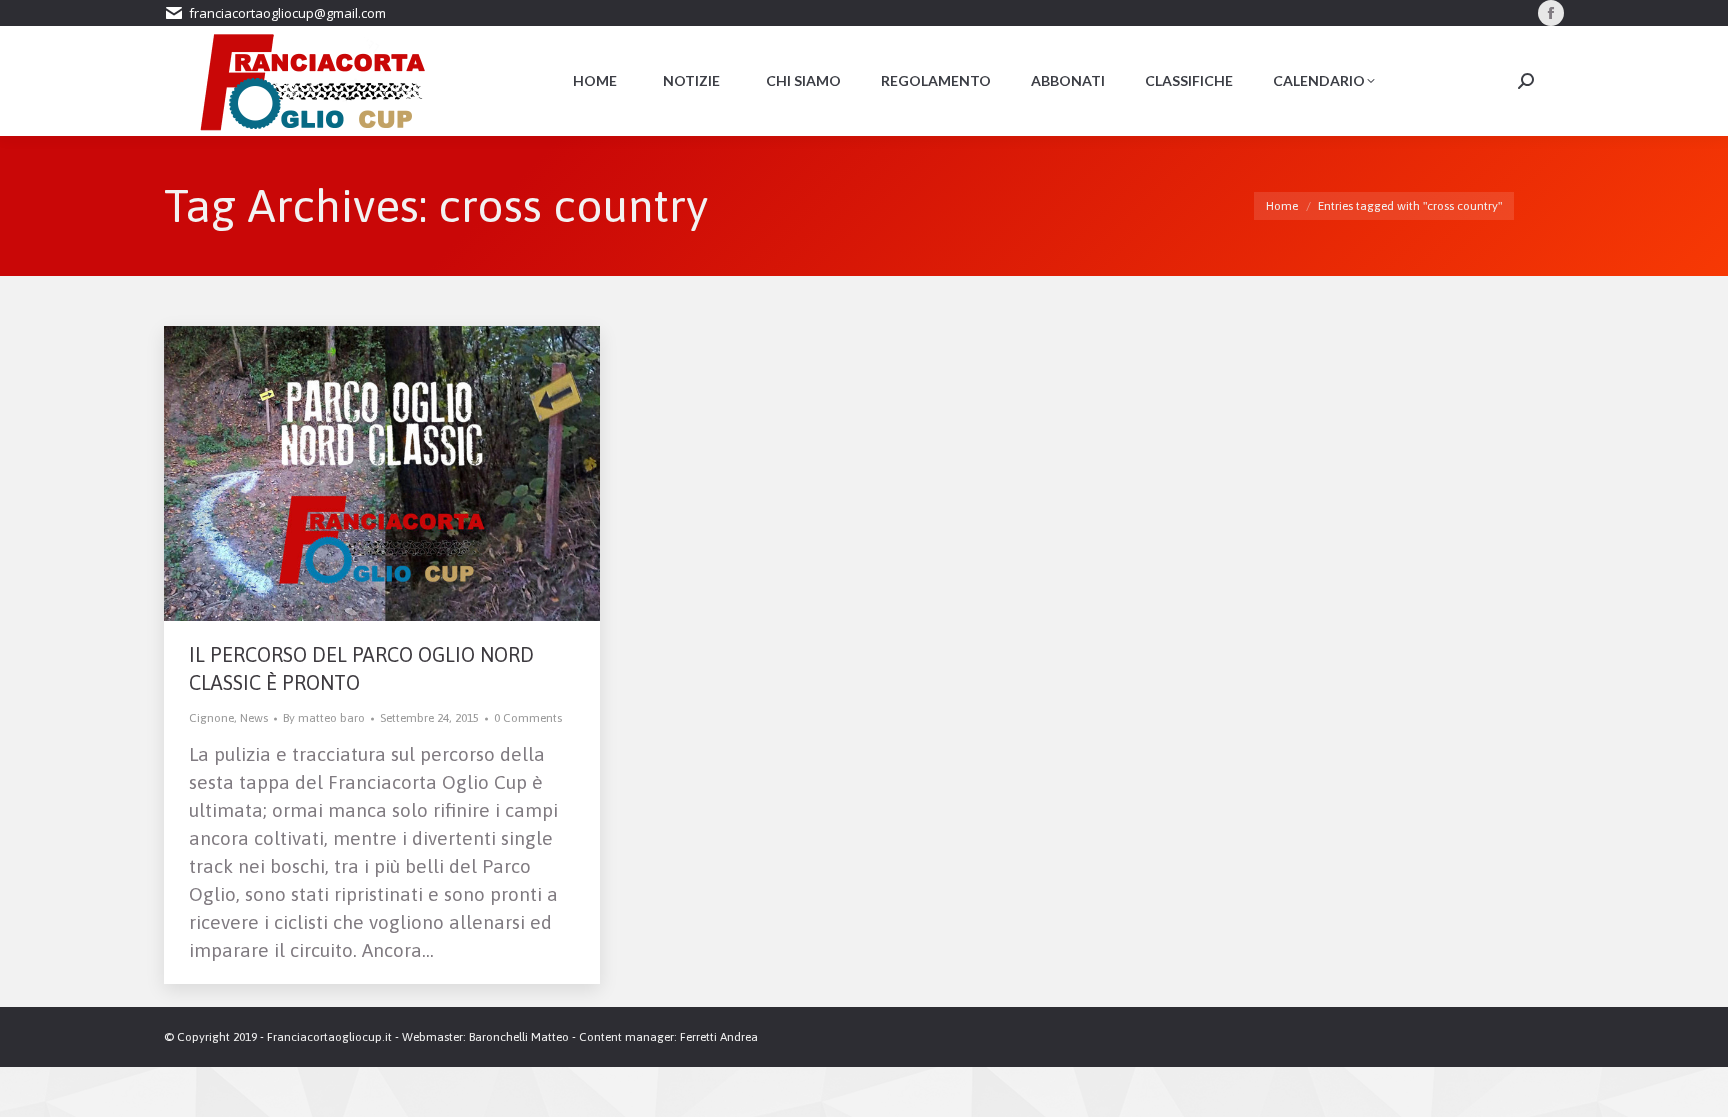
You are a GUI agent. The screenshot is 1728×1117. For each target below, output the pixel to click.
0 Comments (528, 718)
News (254, 718)
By (324, 718)
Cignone (211, 718)
